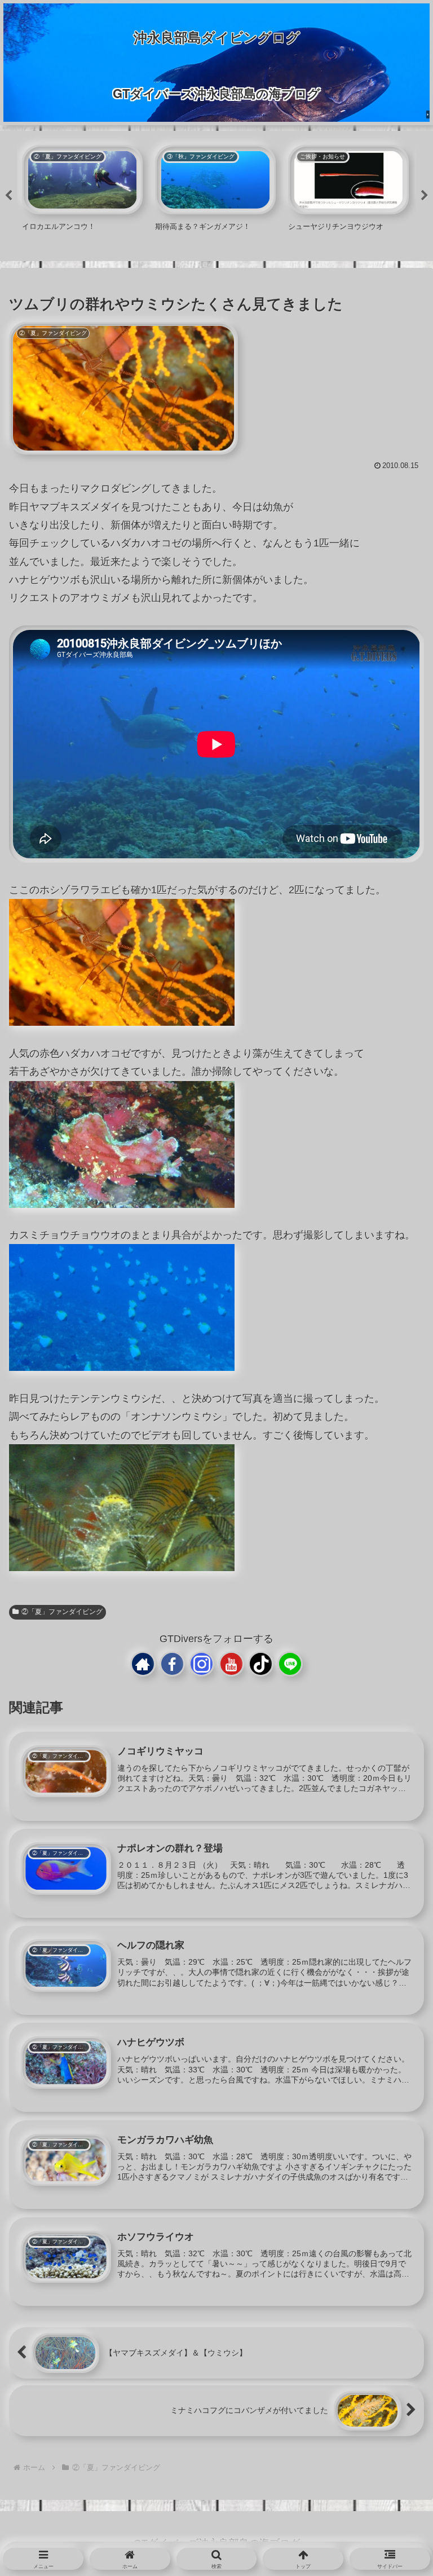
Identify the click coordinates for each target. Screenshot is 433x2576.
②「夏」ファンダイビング (62, 1612)
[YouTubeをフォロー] (231, 1664)
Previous (8, 196)
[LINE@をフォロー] (290, 1664)
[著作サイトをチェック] (143, 1664)
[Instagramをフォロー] (202, 1664)
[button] (393, 1960)
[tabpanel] (82, 194)
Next (425, 196)
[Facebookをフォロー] (172, 1664)
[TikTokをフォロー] (261, 1664)
